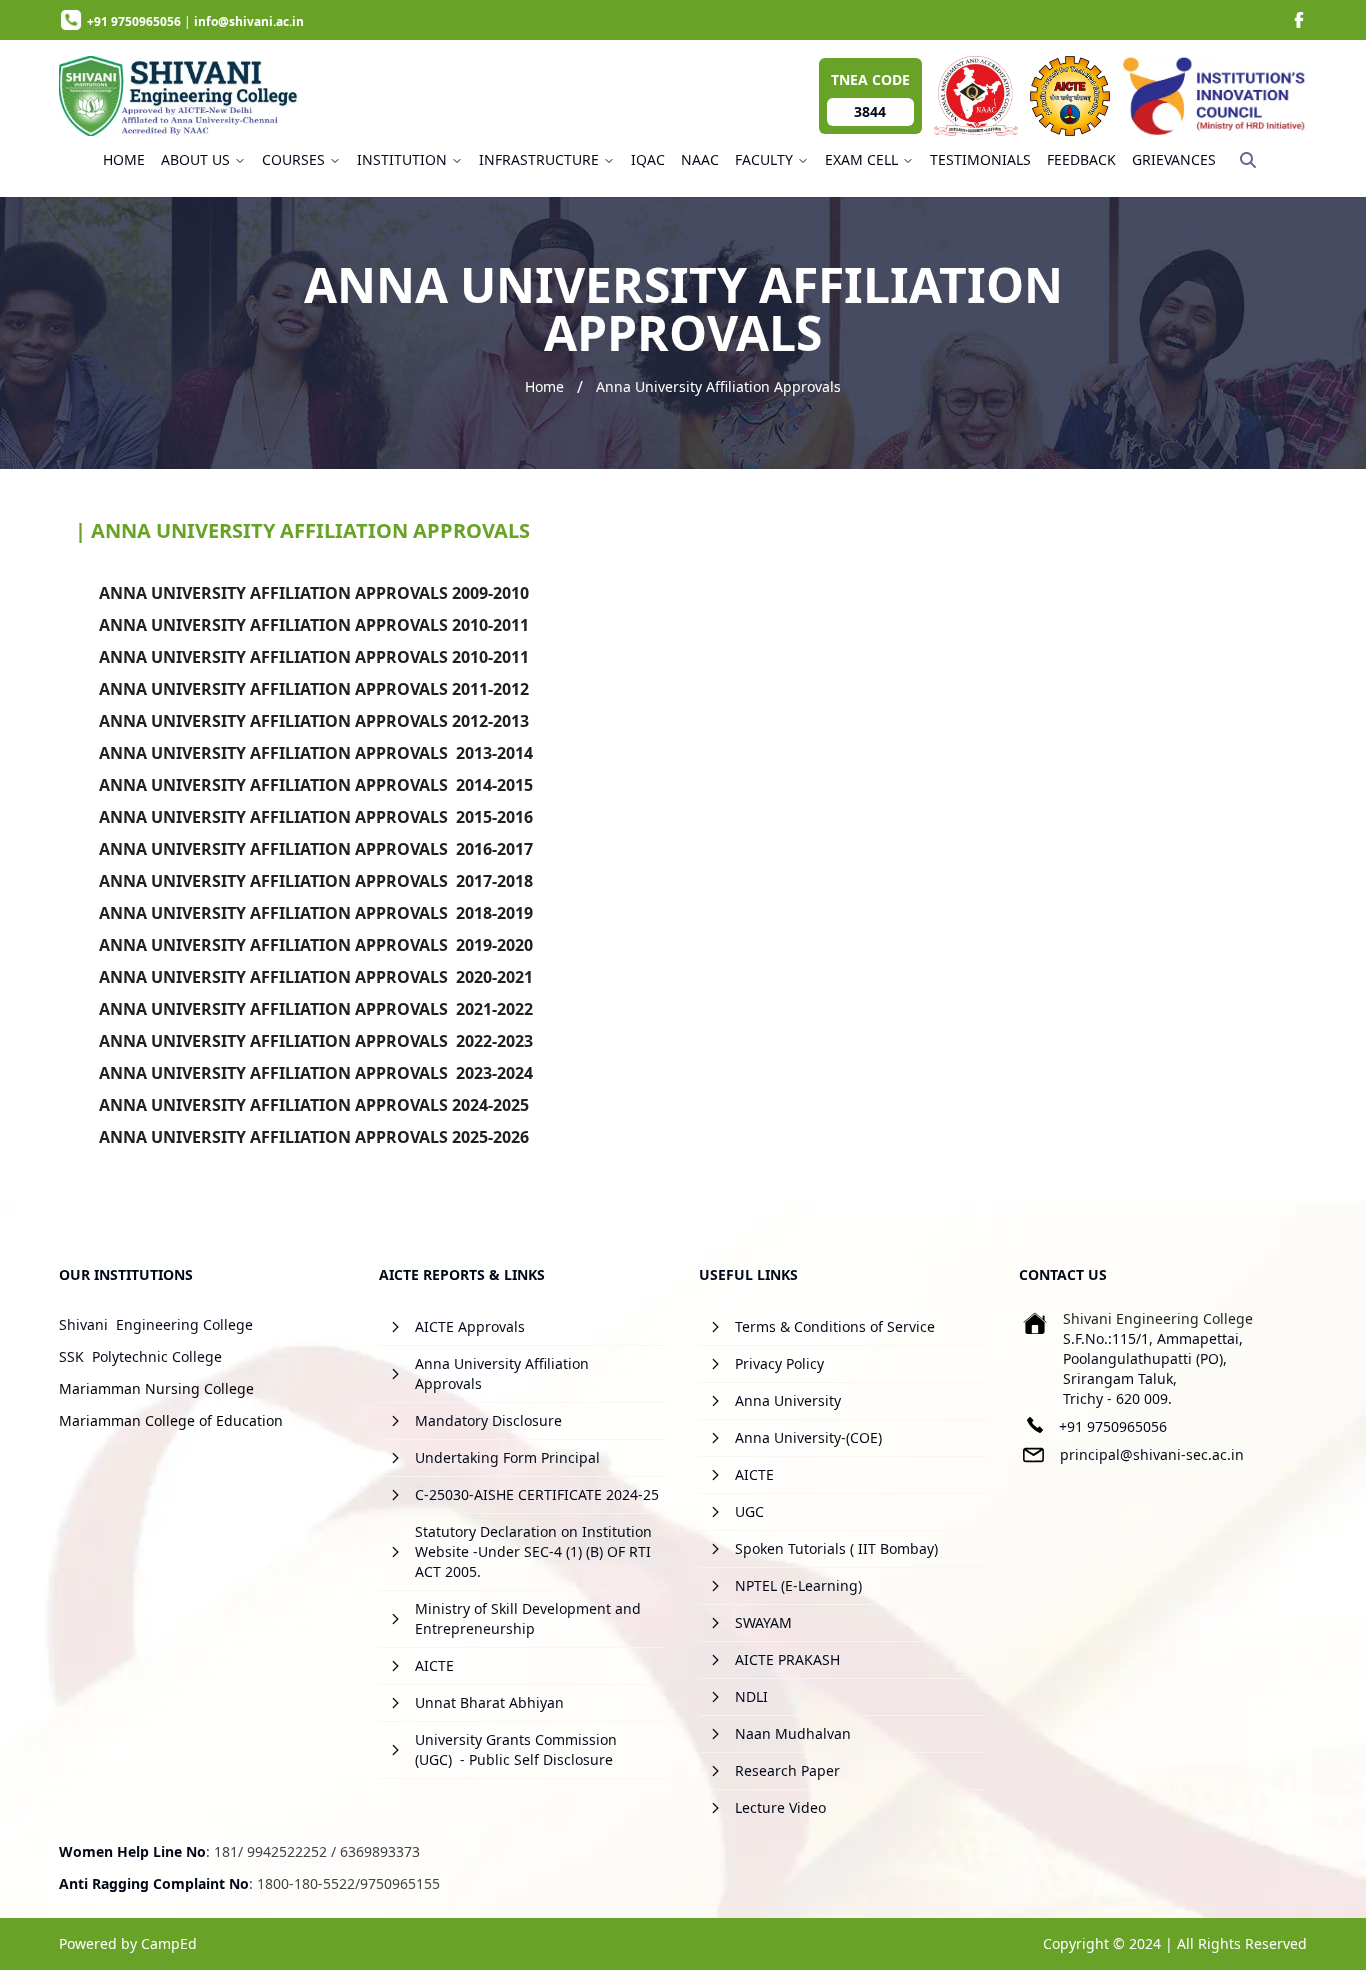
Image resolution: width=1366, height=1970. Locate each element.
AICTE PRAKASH (787, 1659)
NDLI (751, 1696)
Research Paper (787, 1770)
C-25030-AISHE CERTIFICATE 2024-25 (537, 1494)
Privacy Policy (779, 1363)
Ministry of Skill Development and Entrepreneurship (528, 1618)
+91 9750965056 (1113, 1426)
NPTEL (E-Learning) (798, 1585)
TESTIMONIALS (980, 159)
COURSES (293, 159)
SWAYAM (763, 1622)
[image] (1299, 20)
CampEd (169, 1943)
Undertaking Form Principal (507, 1457)
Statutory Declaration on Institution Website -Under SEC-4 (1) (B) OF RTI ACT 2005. (533, 1551)
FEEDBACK (1081, 159)
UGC (749, 1511)
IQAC (648, 159)
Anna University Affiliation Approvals (718, 386)
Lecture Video (780, 1807)
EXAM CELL (861, 159)
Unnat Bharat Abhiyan (489, 1702)
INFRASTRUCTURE (539, 159)
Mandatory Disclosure (488, 1420)
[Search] (1248, 160)
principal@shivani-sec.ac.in (1152, 1454)
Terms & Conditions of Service (835, 1326)
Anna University (788, 1400)
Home (544, 386)
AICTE (434, 1665)
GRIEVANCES (1174, 159)
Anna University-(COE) (808, 1437)
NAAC (700, 159)
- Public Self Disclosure (536, 1759)
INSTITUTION (402, 159)
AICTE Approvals (470, 1326)
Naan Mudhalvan (793, 1733)
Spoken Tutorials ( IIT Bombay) (836, 1548)
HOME (124, 159)
